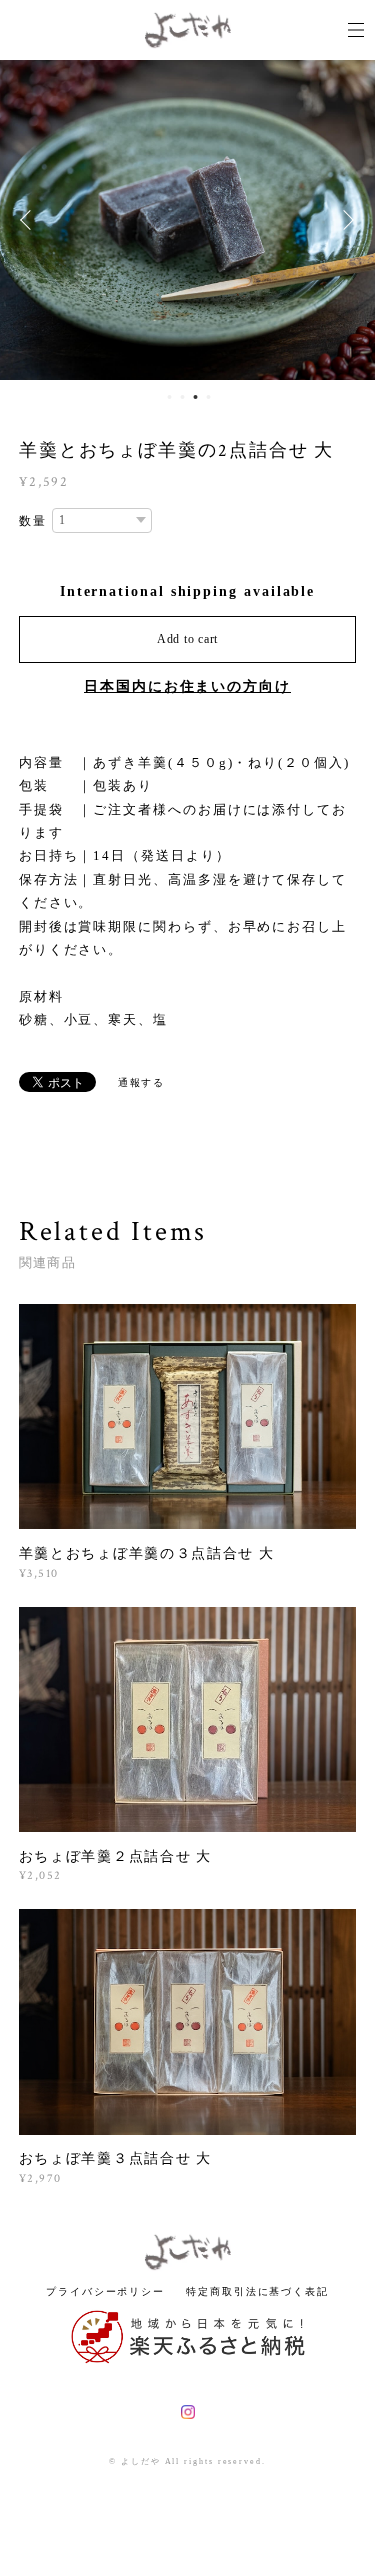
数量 (33, 521)
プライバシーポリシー (105, 2291)
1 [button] (170, 397)
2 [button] (183, 397)
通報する (142, 1082)
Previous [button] (30, 220)
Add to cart (187, 639)
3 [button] (196, 397)
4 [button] (209, 397)
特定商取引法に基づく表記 (257, 2291)
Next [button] (345, 220)
